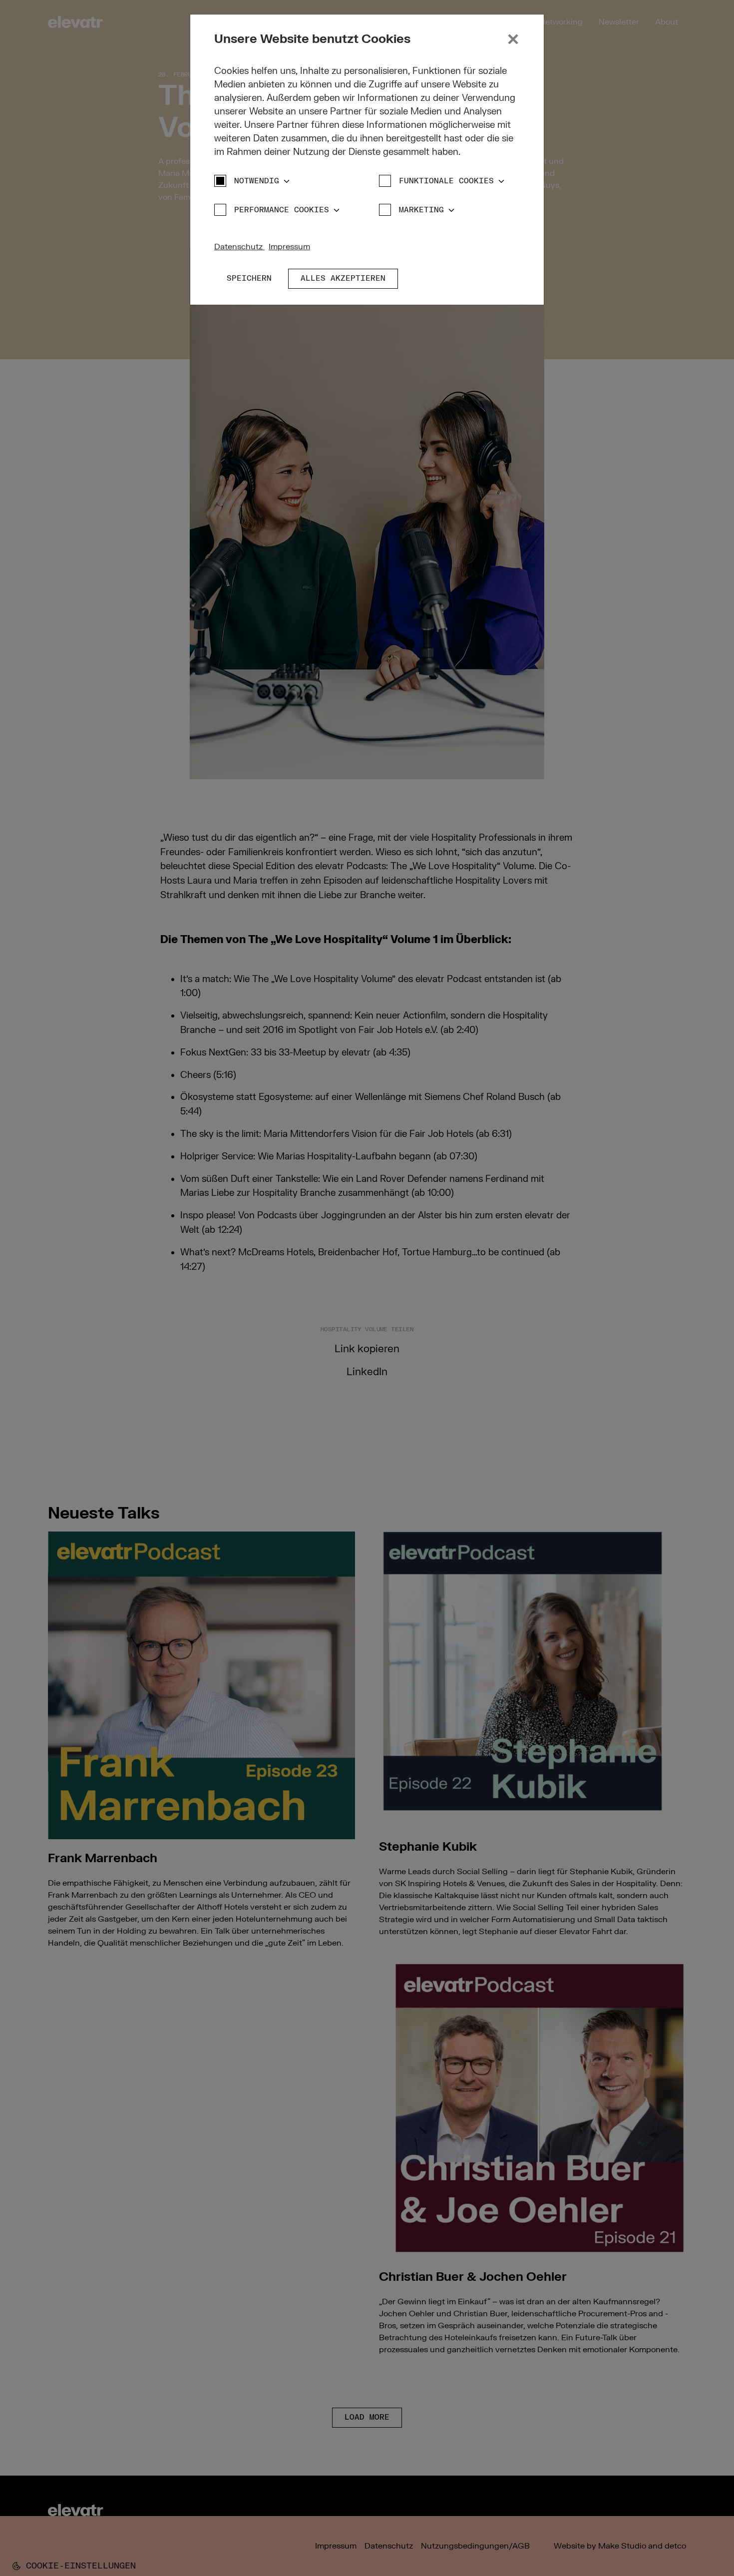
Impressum (289, 247)
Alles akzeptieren (343, 278)
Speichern (249, 278)
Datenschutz (239, 247)
